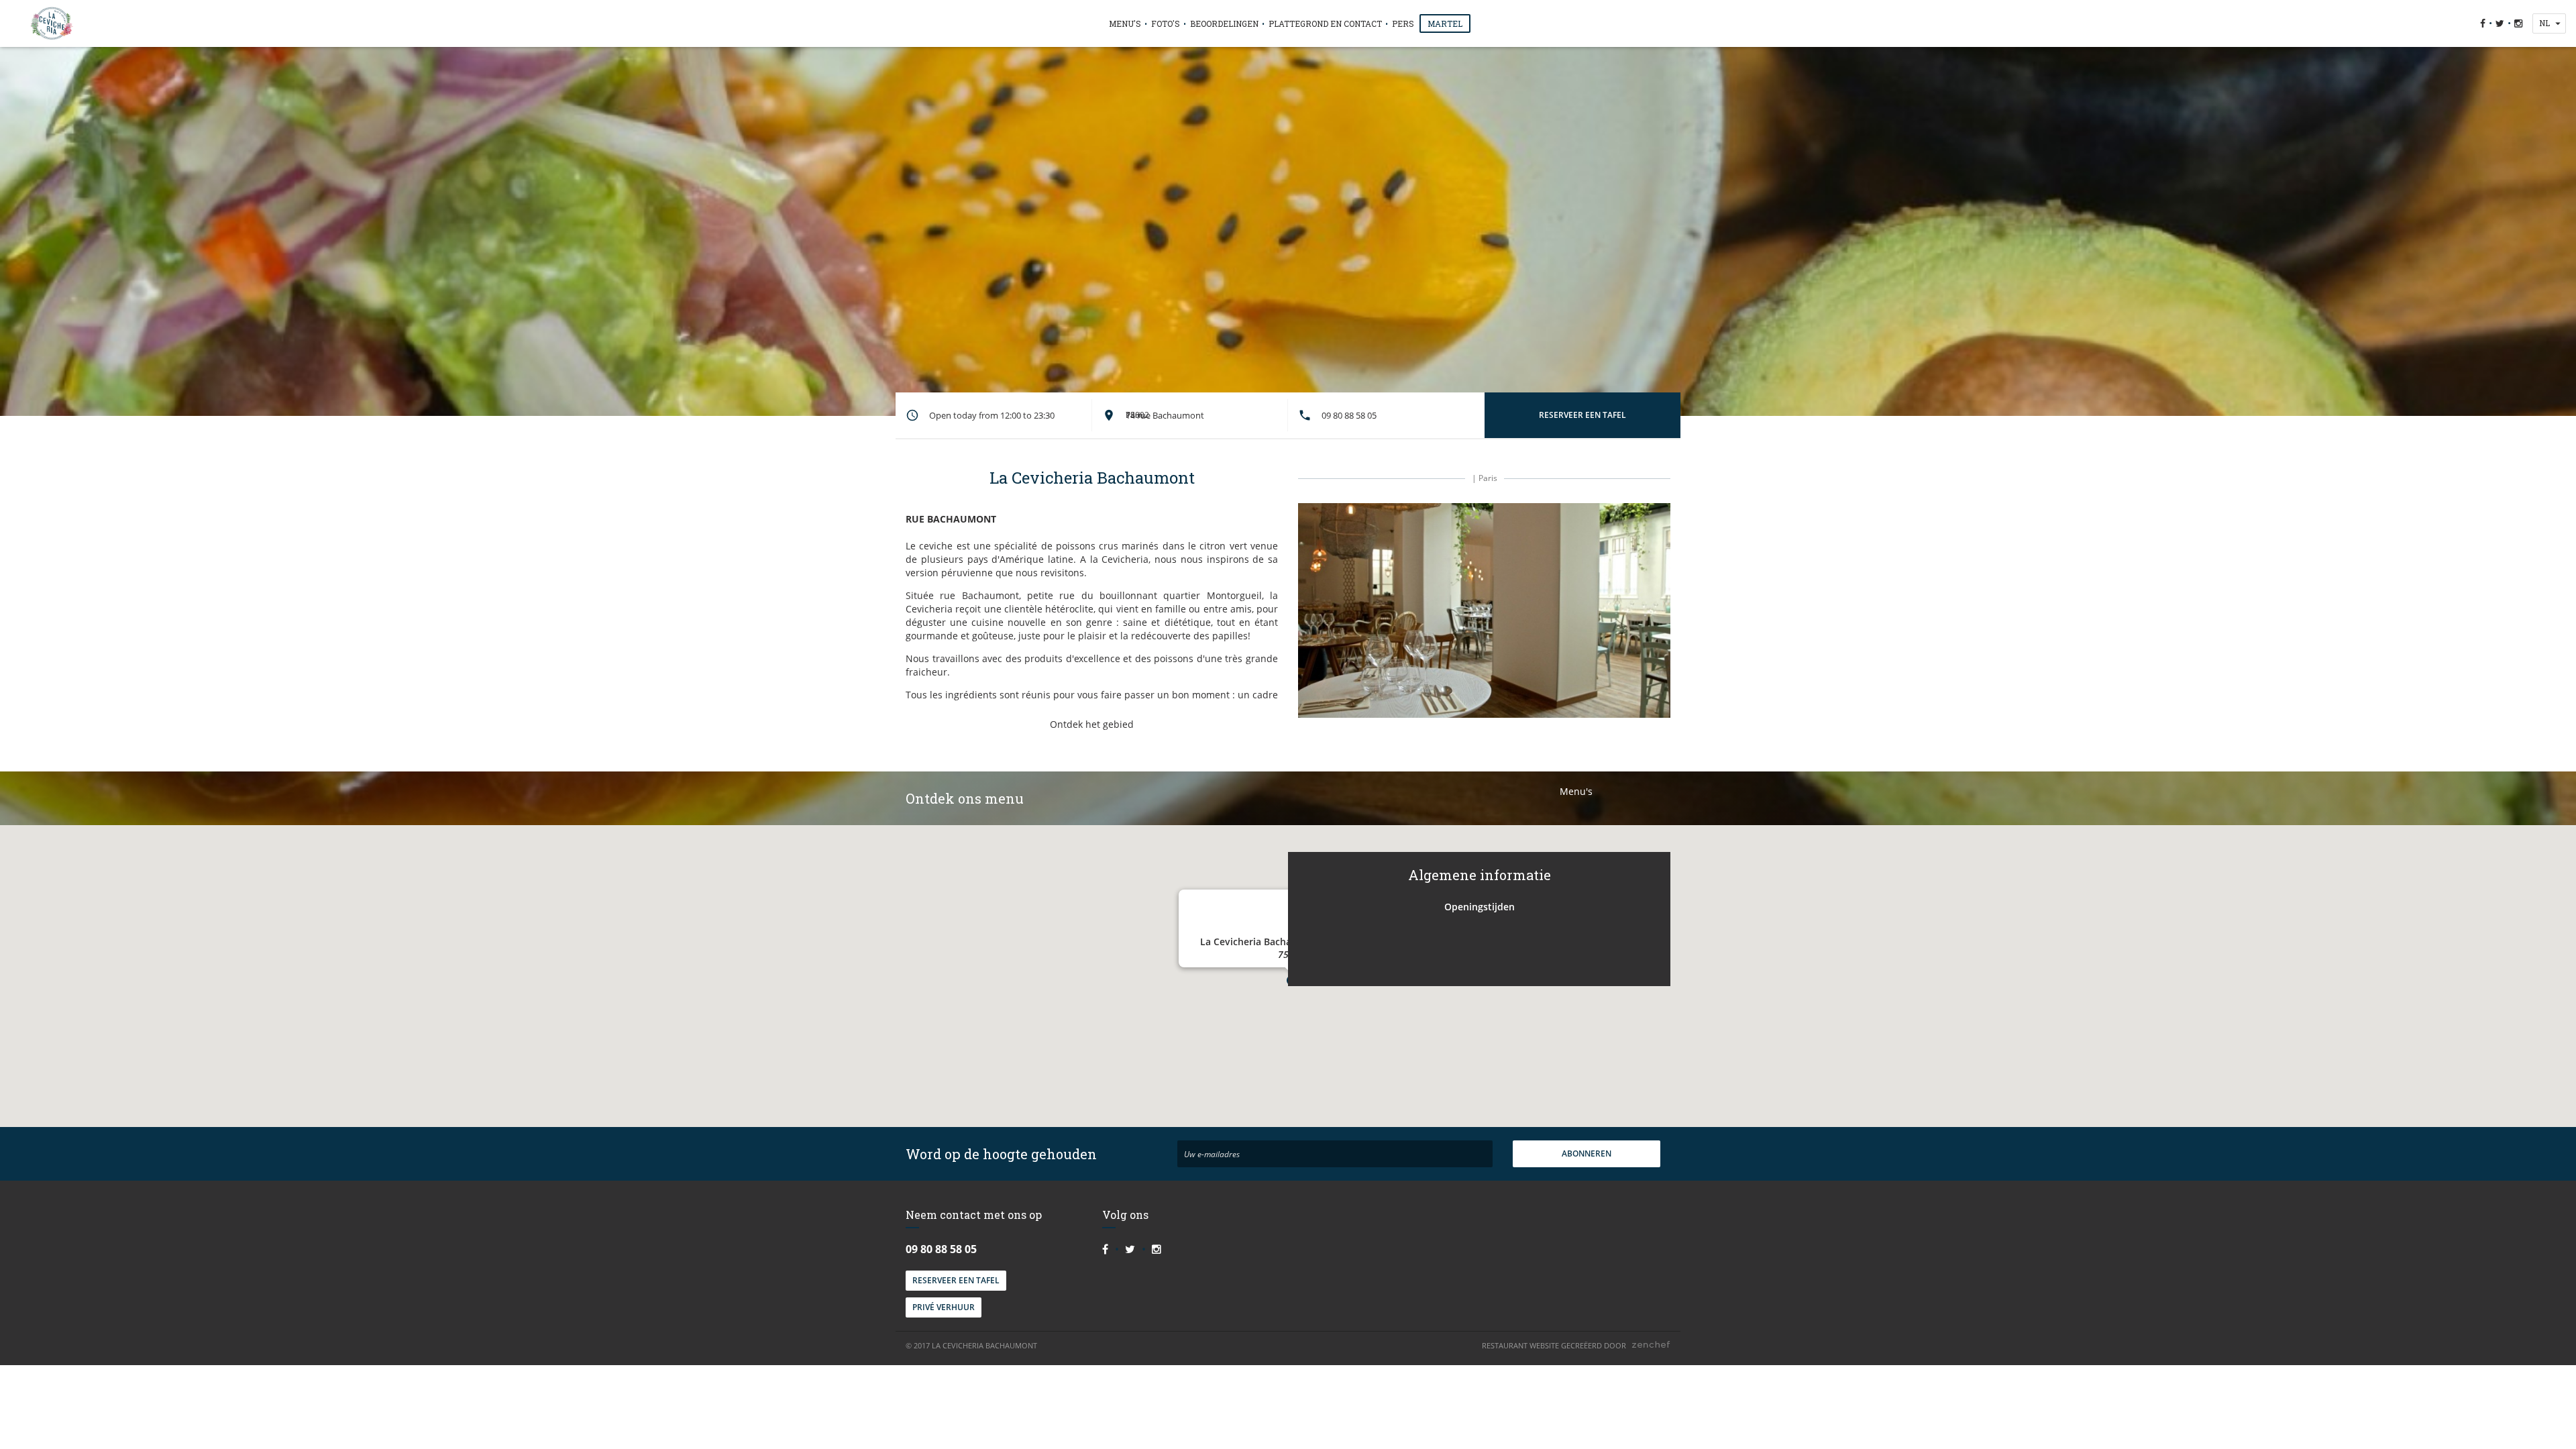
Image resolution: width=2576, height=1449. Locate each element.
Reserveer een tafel (956, 1280)
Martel (1445, 23)
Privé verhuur (944, 1307)
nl (2544, 23)
